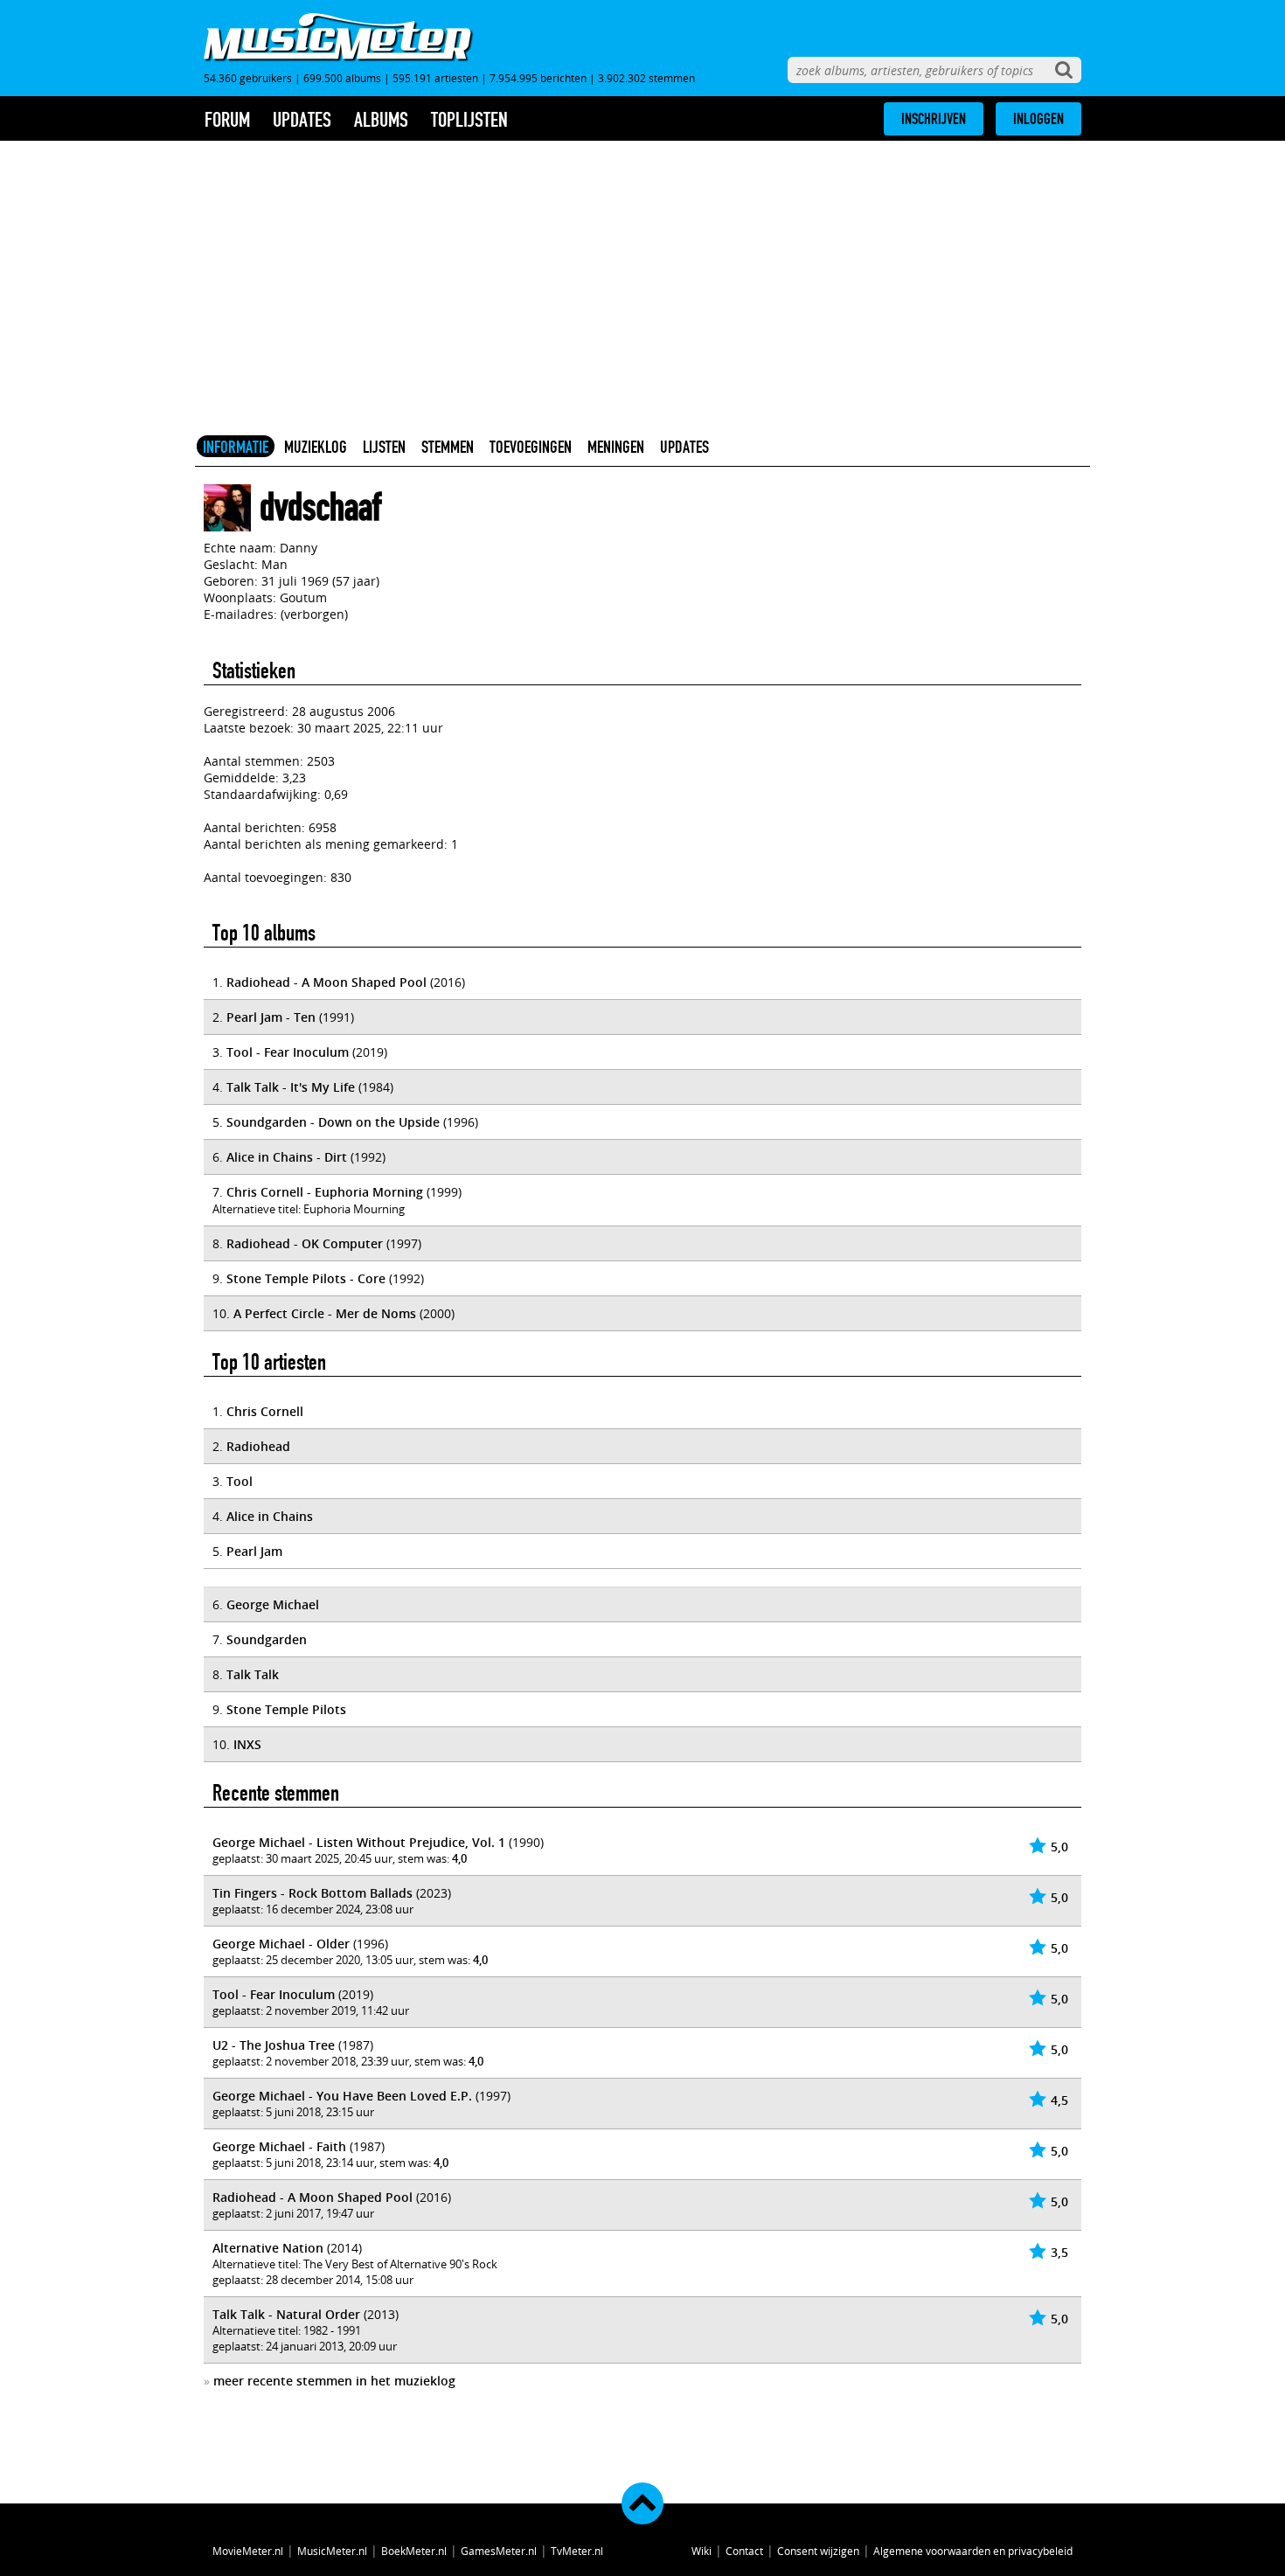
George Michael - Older (281, 1944)
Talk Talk (253, 1674)
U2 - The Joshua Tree (274, 2045)
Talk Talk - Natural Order (286, 2314)
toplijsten (469, 120)
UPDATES (684, 447)
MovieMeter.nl (248, 2551)
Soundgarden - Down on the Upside (333, 1122)
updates (302, 120)
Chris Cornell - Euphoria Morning (325, 1192)
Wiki (702, 2551)
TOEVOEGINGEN (531, 447)
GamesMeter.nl (499, 2551)
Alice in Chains (270, 1516)
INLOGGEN (1038, 119)
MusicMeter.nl (332, 2551)
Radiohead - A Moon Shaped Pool (326, 982)
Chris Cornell (265, 1411)
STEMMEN (448, 447)
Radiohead (258, 1446)
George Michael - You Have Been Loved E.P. (342, 2096)
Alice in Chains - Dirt (287, 1157)
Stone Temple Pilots (286, 1709)
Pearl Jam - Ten (271, 1017)
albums (381, 120)
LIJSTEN (384, 447)
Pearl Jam (254, 1551)
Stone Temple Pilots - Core (306, 1278)
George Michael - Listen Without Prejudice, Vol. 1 (359, 1842)
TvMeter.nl (577, 2551)
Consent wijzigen (818, 2551)
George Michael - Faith (279, 2146)
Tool (240, 1481)
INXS (247, 1744)
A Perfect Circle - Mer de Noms (325, 1313)
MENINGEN (616, 447)
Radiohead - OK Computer (305, 1243)
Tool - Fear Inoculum (288, 1052)
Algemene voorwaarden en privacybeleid (973, 2551)
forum (227, 120)
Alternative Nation (268, 2248)
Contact (744, 2551)
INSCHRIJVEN (934, 119)
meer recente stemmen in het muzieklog (334, 2381)
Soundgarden (267, 1639)
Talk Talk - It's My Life (291, 1087)
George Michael (273, 1604)
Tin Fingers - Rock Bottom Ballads (313, 1893)
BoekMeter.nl (414, 2551)
